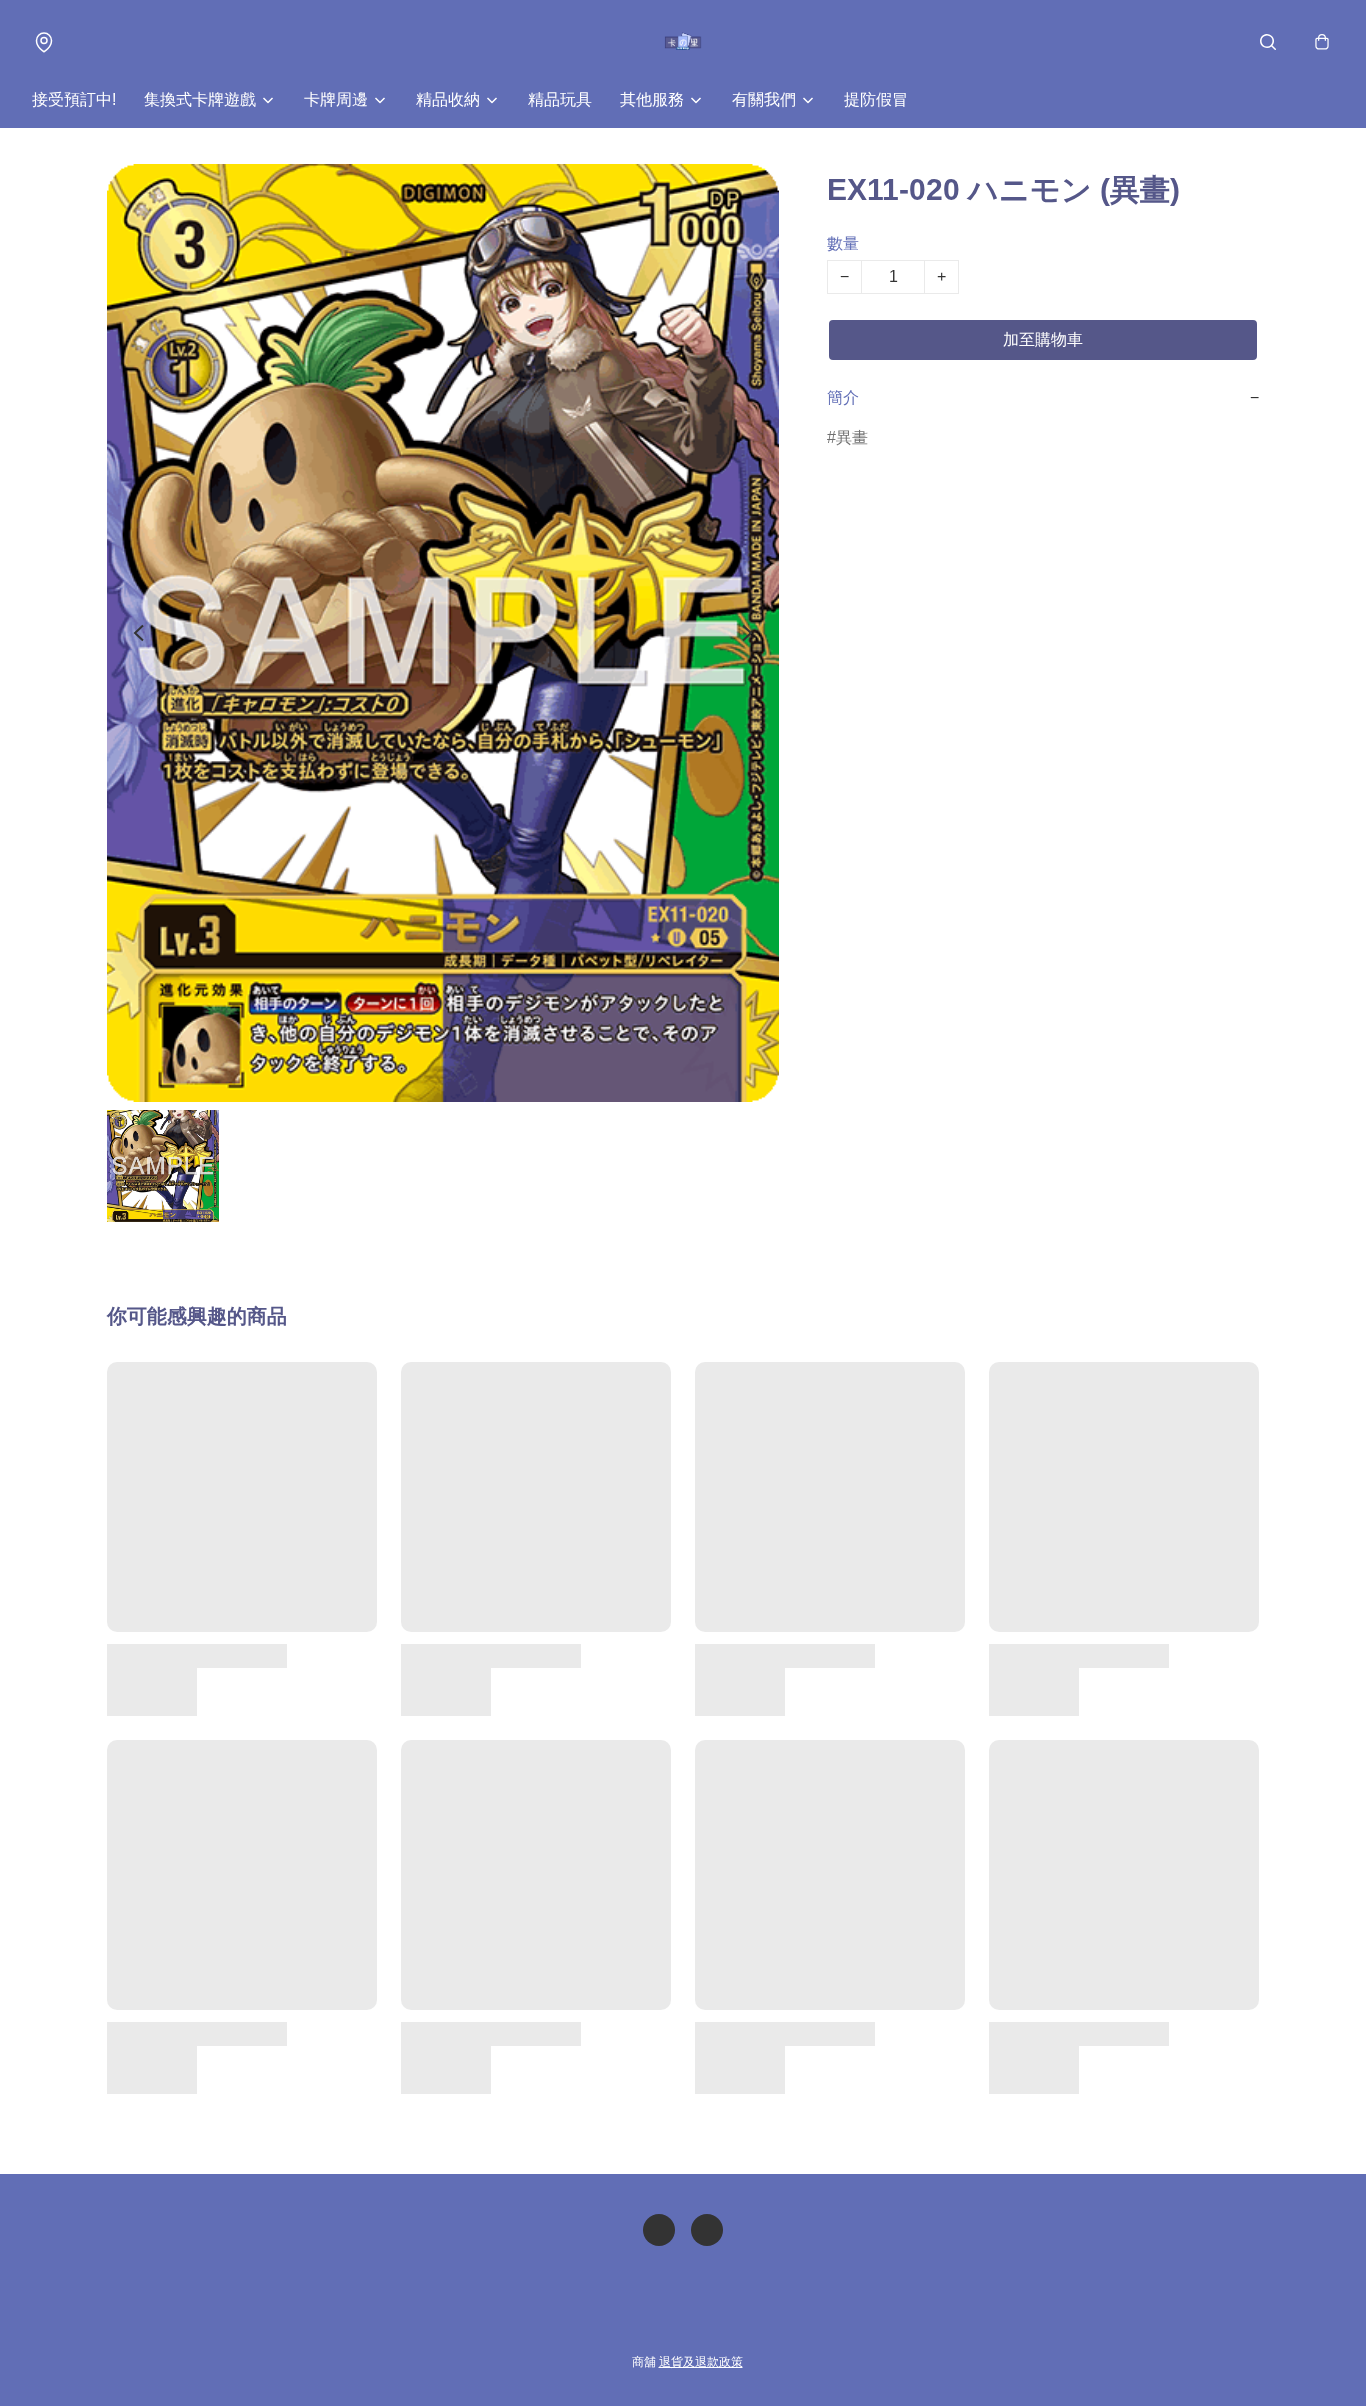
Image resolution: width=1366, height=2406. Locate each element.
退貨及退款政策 (701, 2362)
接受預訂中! (74, 99)
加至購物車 (1043, 339)
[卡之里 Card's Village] (683, 42)
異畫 (852, 437)
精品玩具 (560, 99)
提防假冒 (876, 99)
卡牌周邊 (336, 99)
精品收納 (448, 99)
